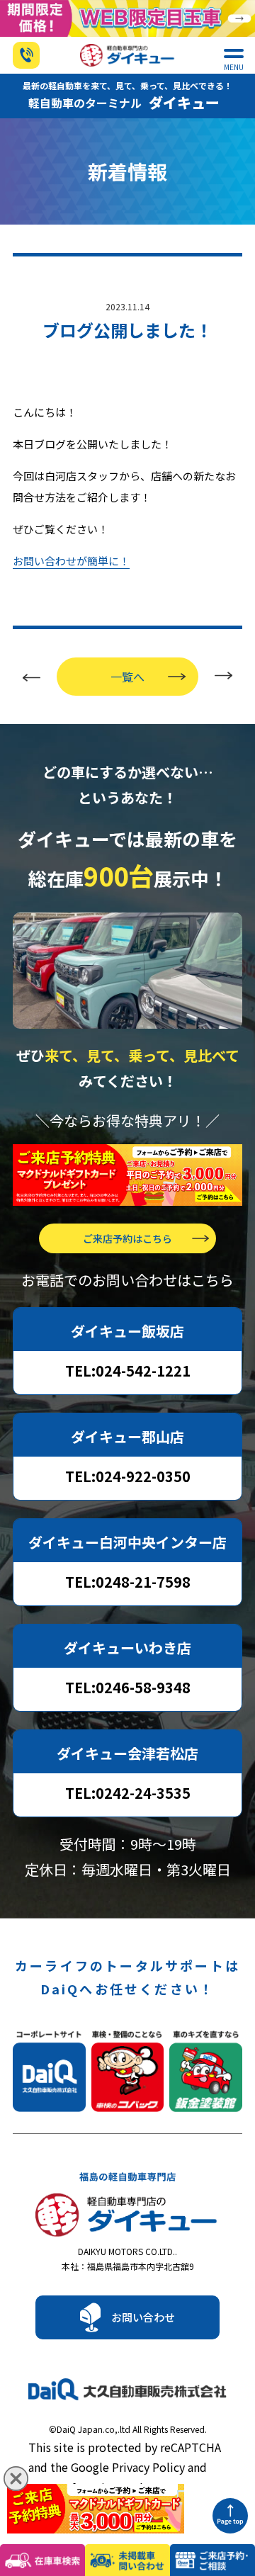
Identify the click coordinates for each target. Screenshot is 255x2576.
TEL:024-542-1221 (128, 1371)
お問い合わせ (143, 2317)
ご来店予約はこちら (127, 1238)
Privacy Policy (148, 2467)
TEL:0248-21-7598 (128, 1582)
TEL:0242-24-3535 (128, 1793)
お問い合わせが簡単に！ (71, 561)
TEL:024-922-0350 (128, 1476)
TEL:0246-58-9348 (128, 1687)
